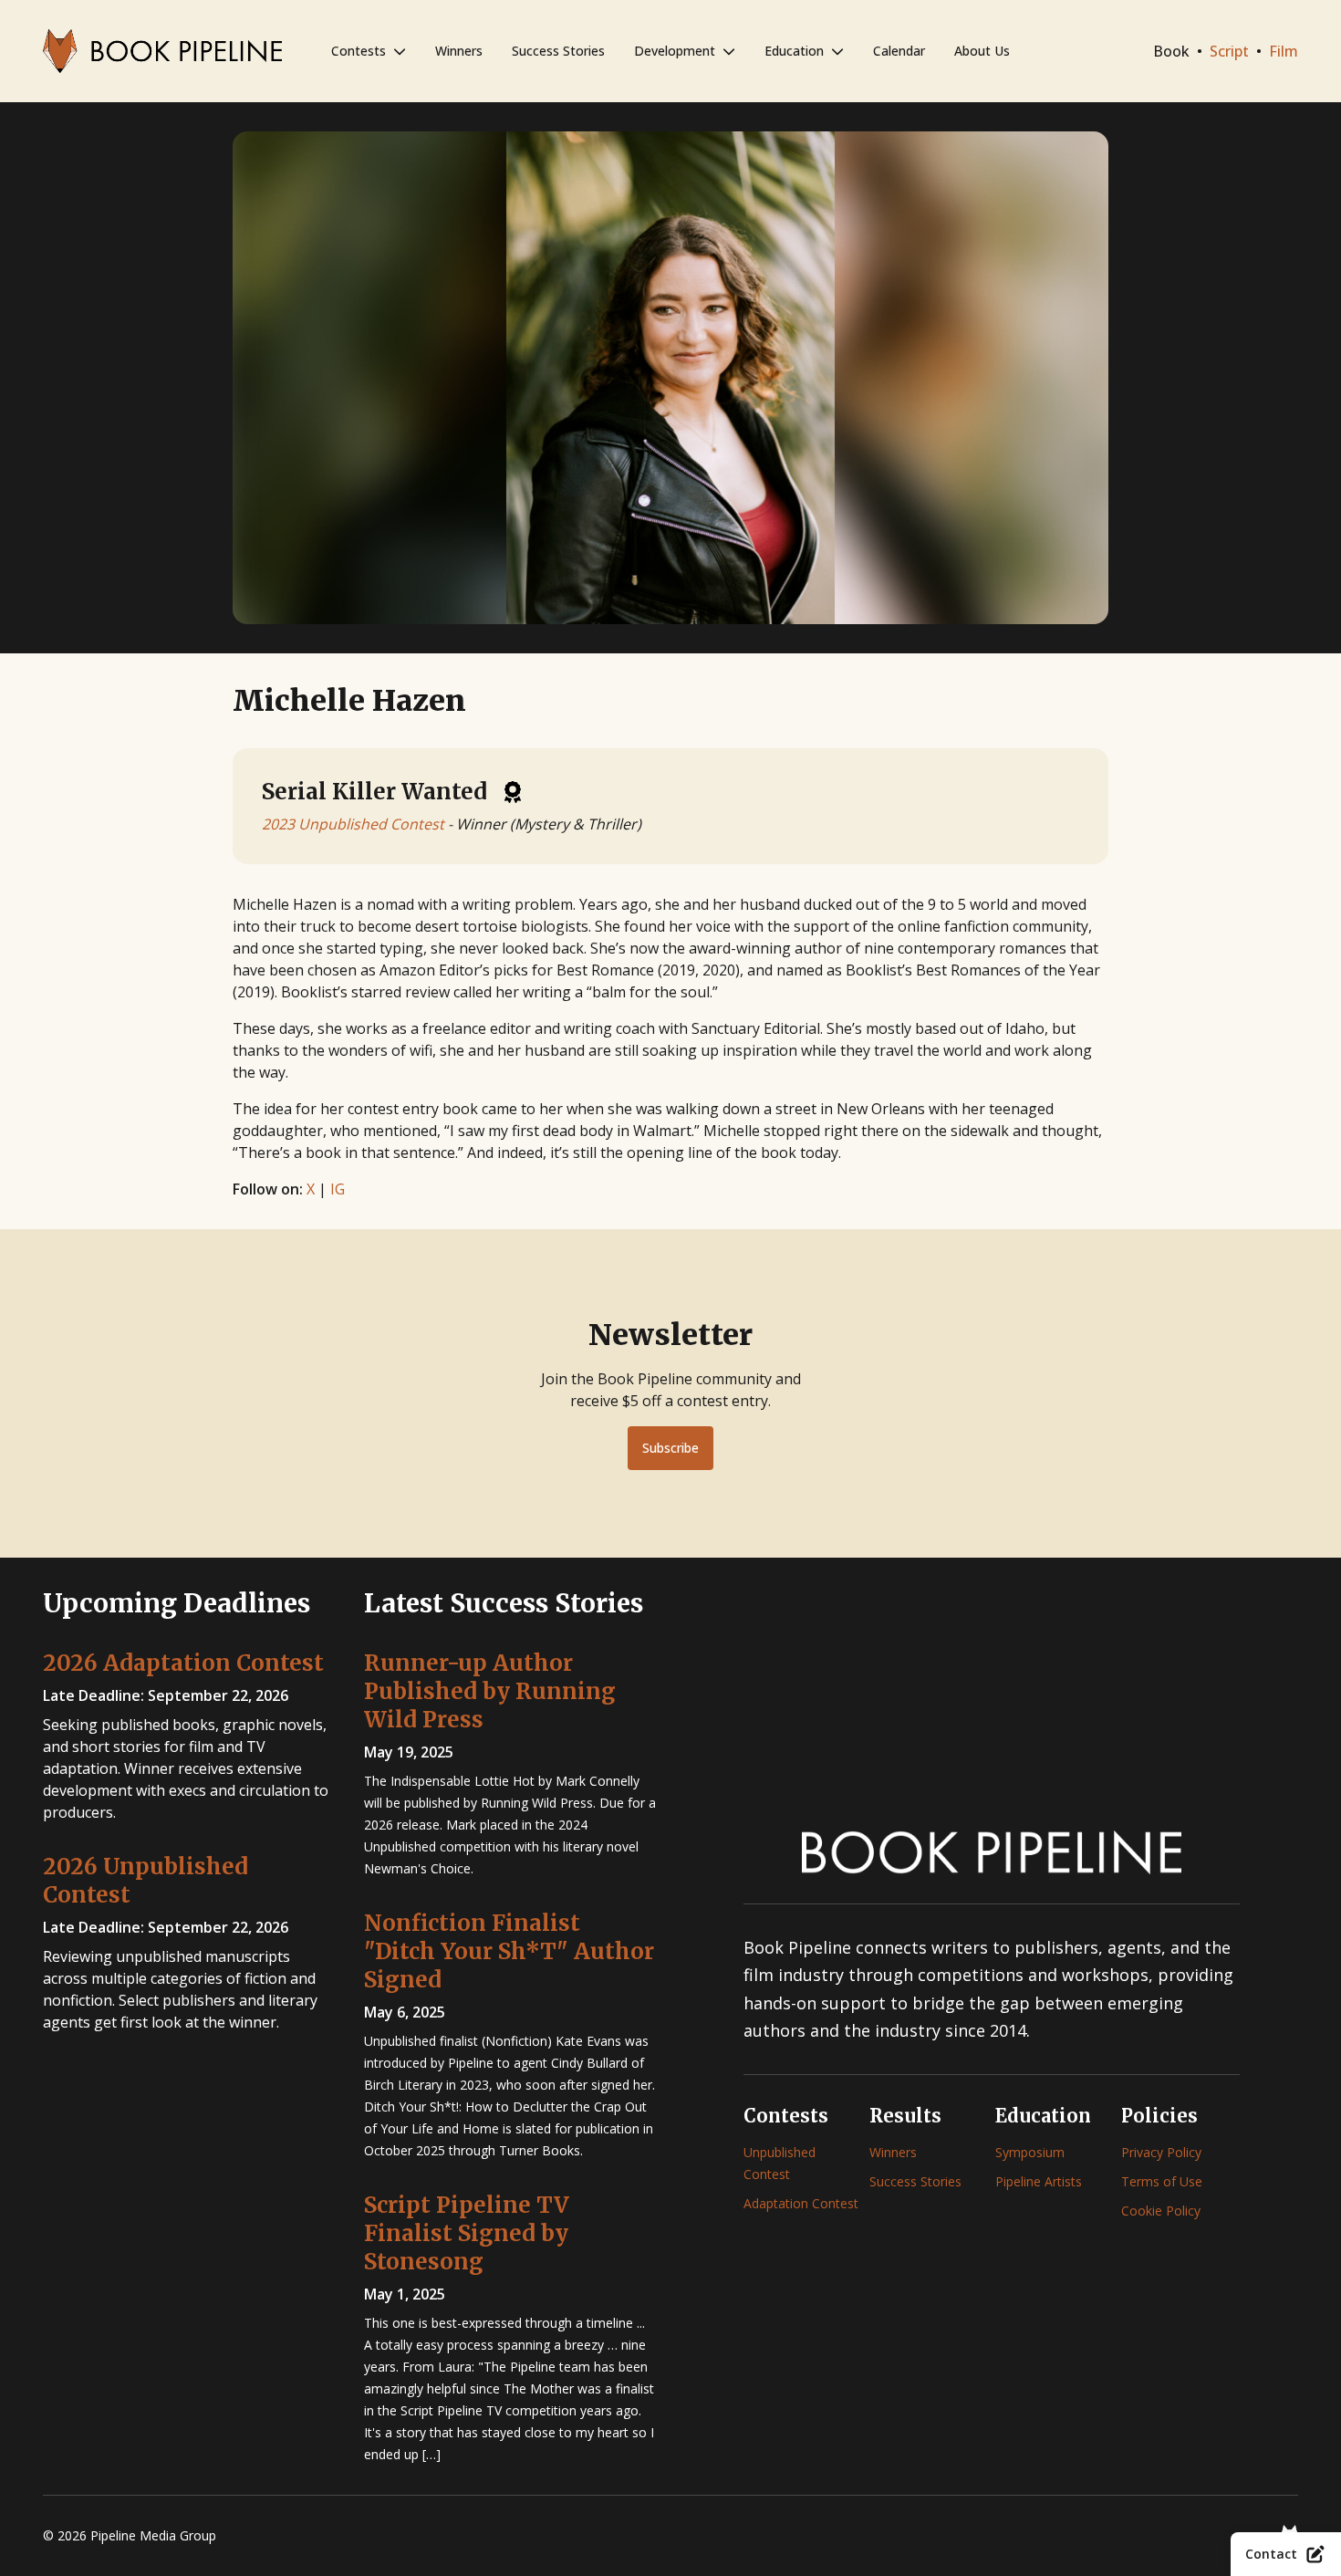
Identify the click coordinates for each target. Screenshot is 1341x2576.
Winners (459, 51)
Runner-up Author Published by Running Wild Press (490, 1691)
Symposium (1030, 2152)
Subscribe (670, 1448)
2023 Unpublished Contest (353, 824)
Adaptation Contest (801, 2203)
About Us (982, 51)
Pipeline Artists (1039, 2181)
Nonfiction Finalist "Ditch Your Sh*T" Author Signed (509, 1951)
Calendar (899, 51)
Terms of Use (1162, 2181)
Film (1284, 51)
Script (1229, 51)
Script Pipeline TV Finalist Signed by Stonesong (467, 2233)
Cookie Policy (1161, 2211)
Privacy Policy (1161, 2152)
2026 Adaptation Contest (183, 1663)
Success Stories (558, 51)
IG (338, 1189)
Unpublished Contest (780, 2163)
